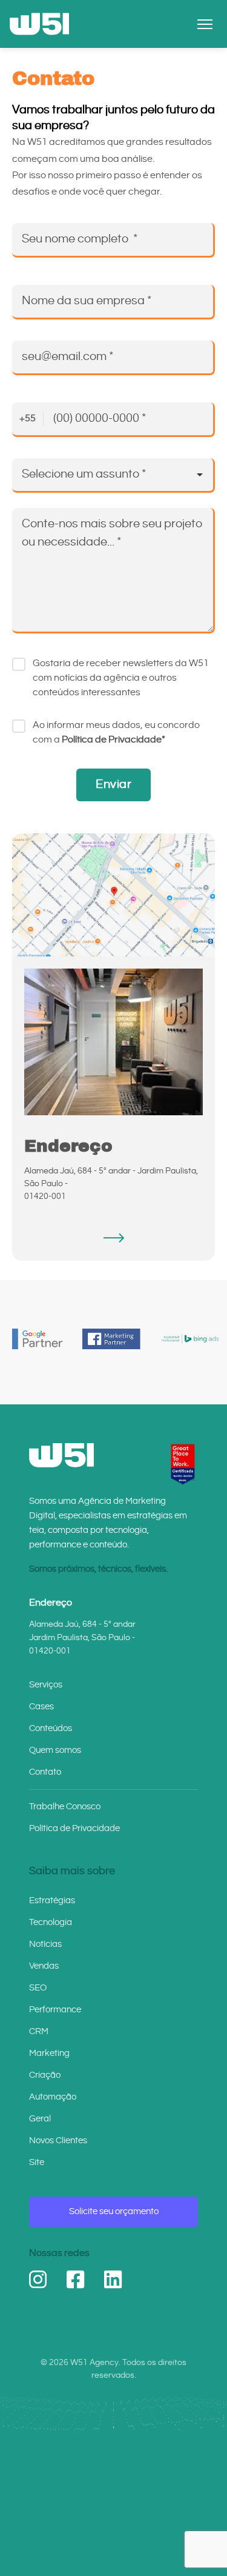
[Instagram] (38, 2280)
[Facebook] (76, 2280)
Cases (41, 1707)
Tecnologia (51, 1922)
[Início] (39, 24)
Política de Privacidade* (113, 740)
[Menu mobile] (205, 24)
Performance (55, 2010)
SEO (38, 1988)
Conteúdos (51, 1728)
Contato (45, 1772)
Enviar (113, 785)
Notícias (45, 1944)
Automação (53, 2097)
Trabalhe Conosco (65, 1807)
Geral (40, 2119)
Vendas (44, 1966)
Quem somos (55, 1750)
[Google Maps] (113, 1238)
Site (37, 2162)
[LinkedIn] (113, 2280)
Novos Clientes (58, 2141)
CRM (39, 2031)
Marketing (49, 2053)
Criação (45, 2075)
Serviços (46, 1685)
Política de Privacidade (74, 1828)
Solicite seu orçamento (114, 2211)
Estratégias (52, 1900)
